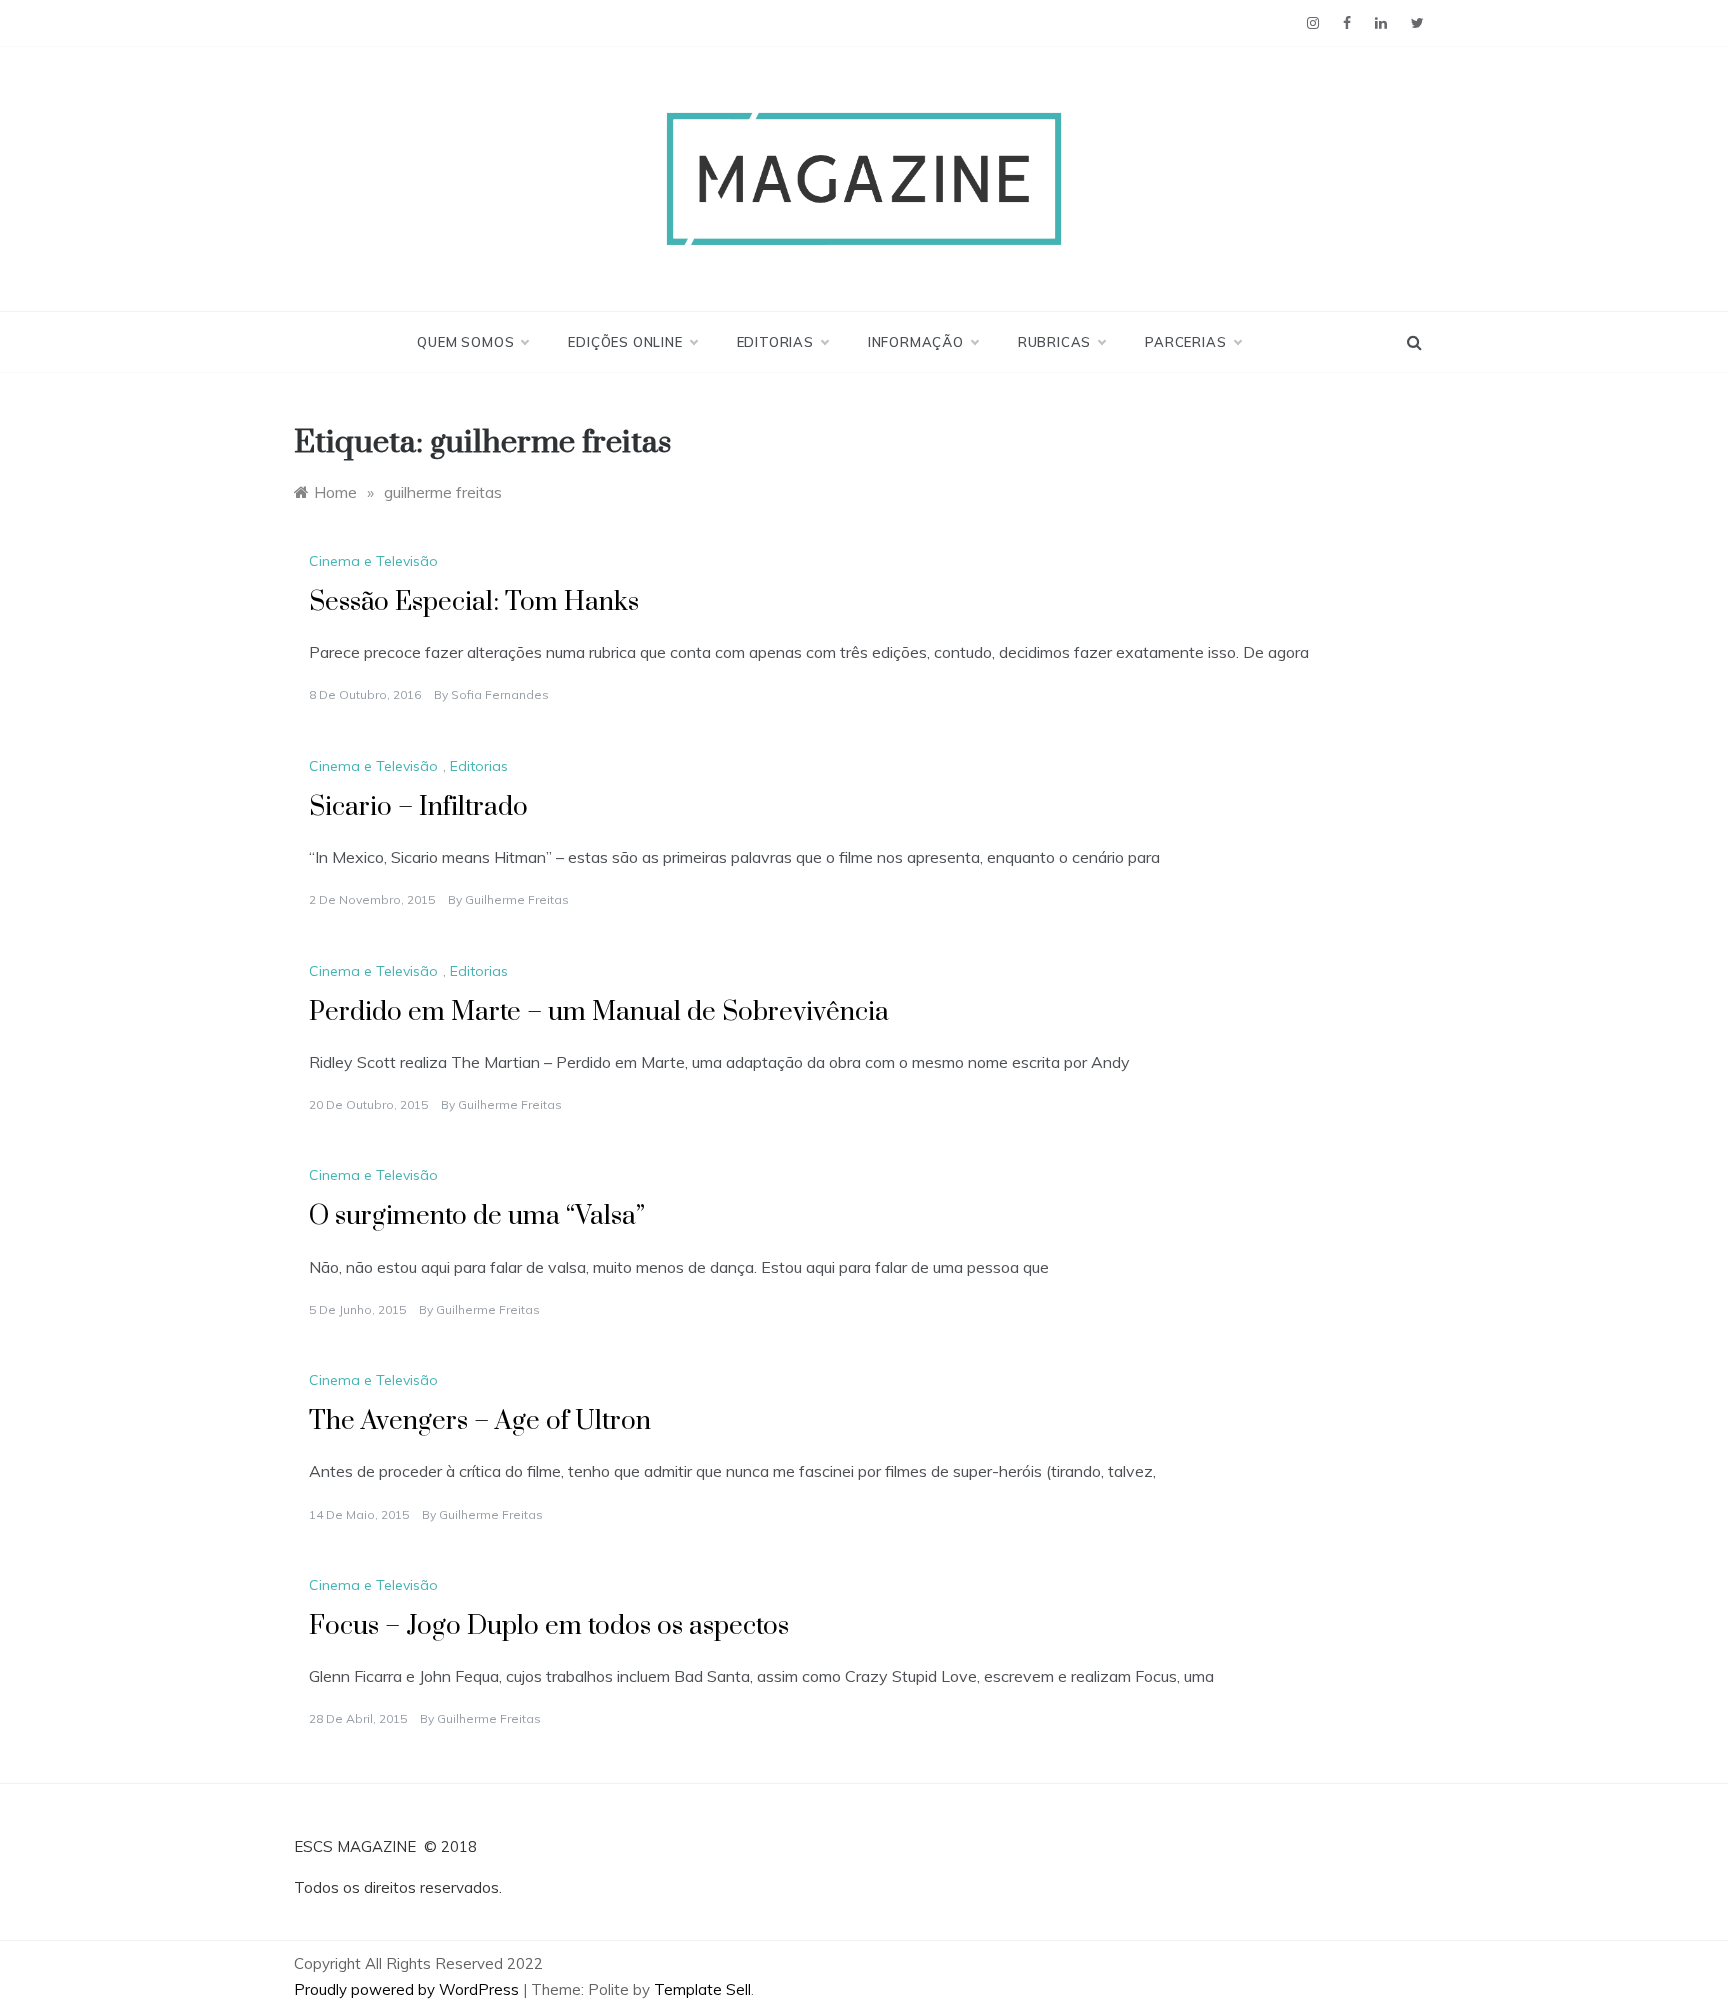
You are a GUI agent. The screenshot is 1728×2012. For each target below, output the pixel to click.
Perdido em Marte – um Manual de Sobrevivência (599, 1012)
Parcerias (1185, 342)
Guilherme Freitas (517, 899)
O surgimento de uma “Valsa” (477, 1216)
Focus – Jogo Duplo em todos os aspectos (549, 1626)
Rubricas (1054, 342)
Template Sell (702, 1989)
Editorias (775, 342)
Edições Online (625, 342)
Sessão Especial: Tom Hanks (474, 602)
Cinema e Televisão (373, 561)
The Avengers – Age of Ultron (480, 1421)
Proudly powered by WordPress (408, 1989)
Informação (916, 342)
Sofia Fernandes (500, 694)
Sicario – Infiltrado (418, 807)
